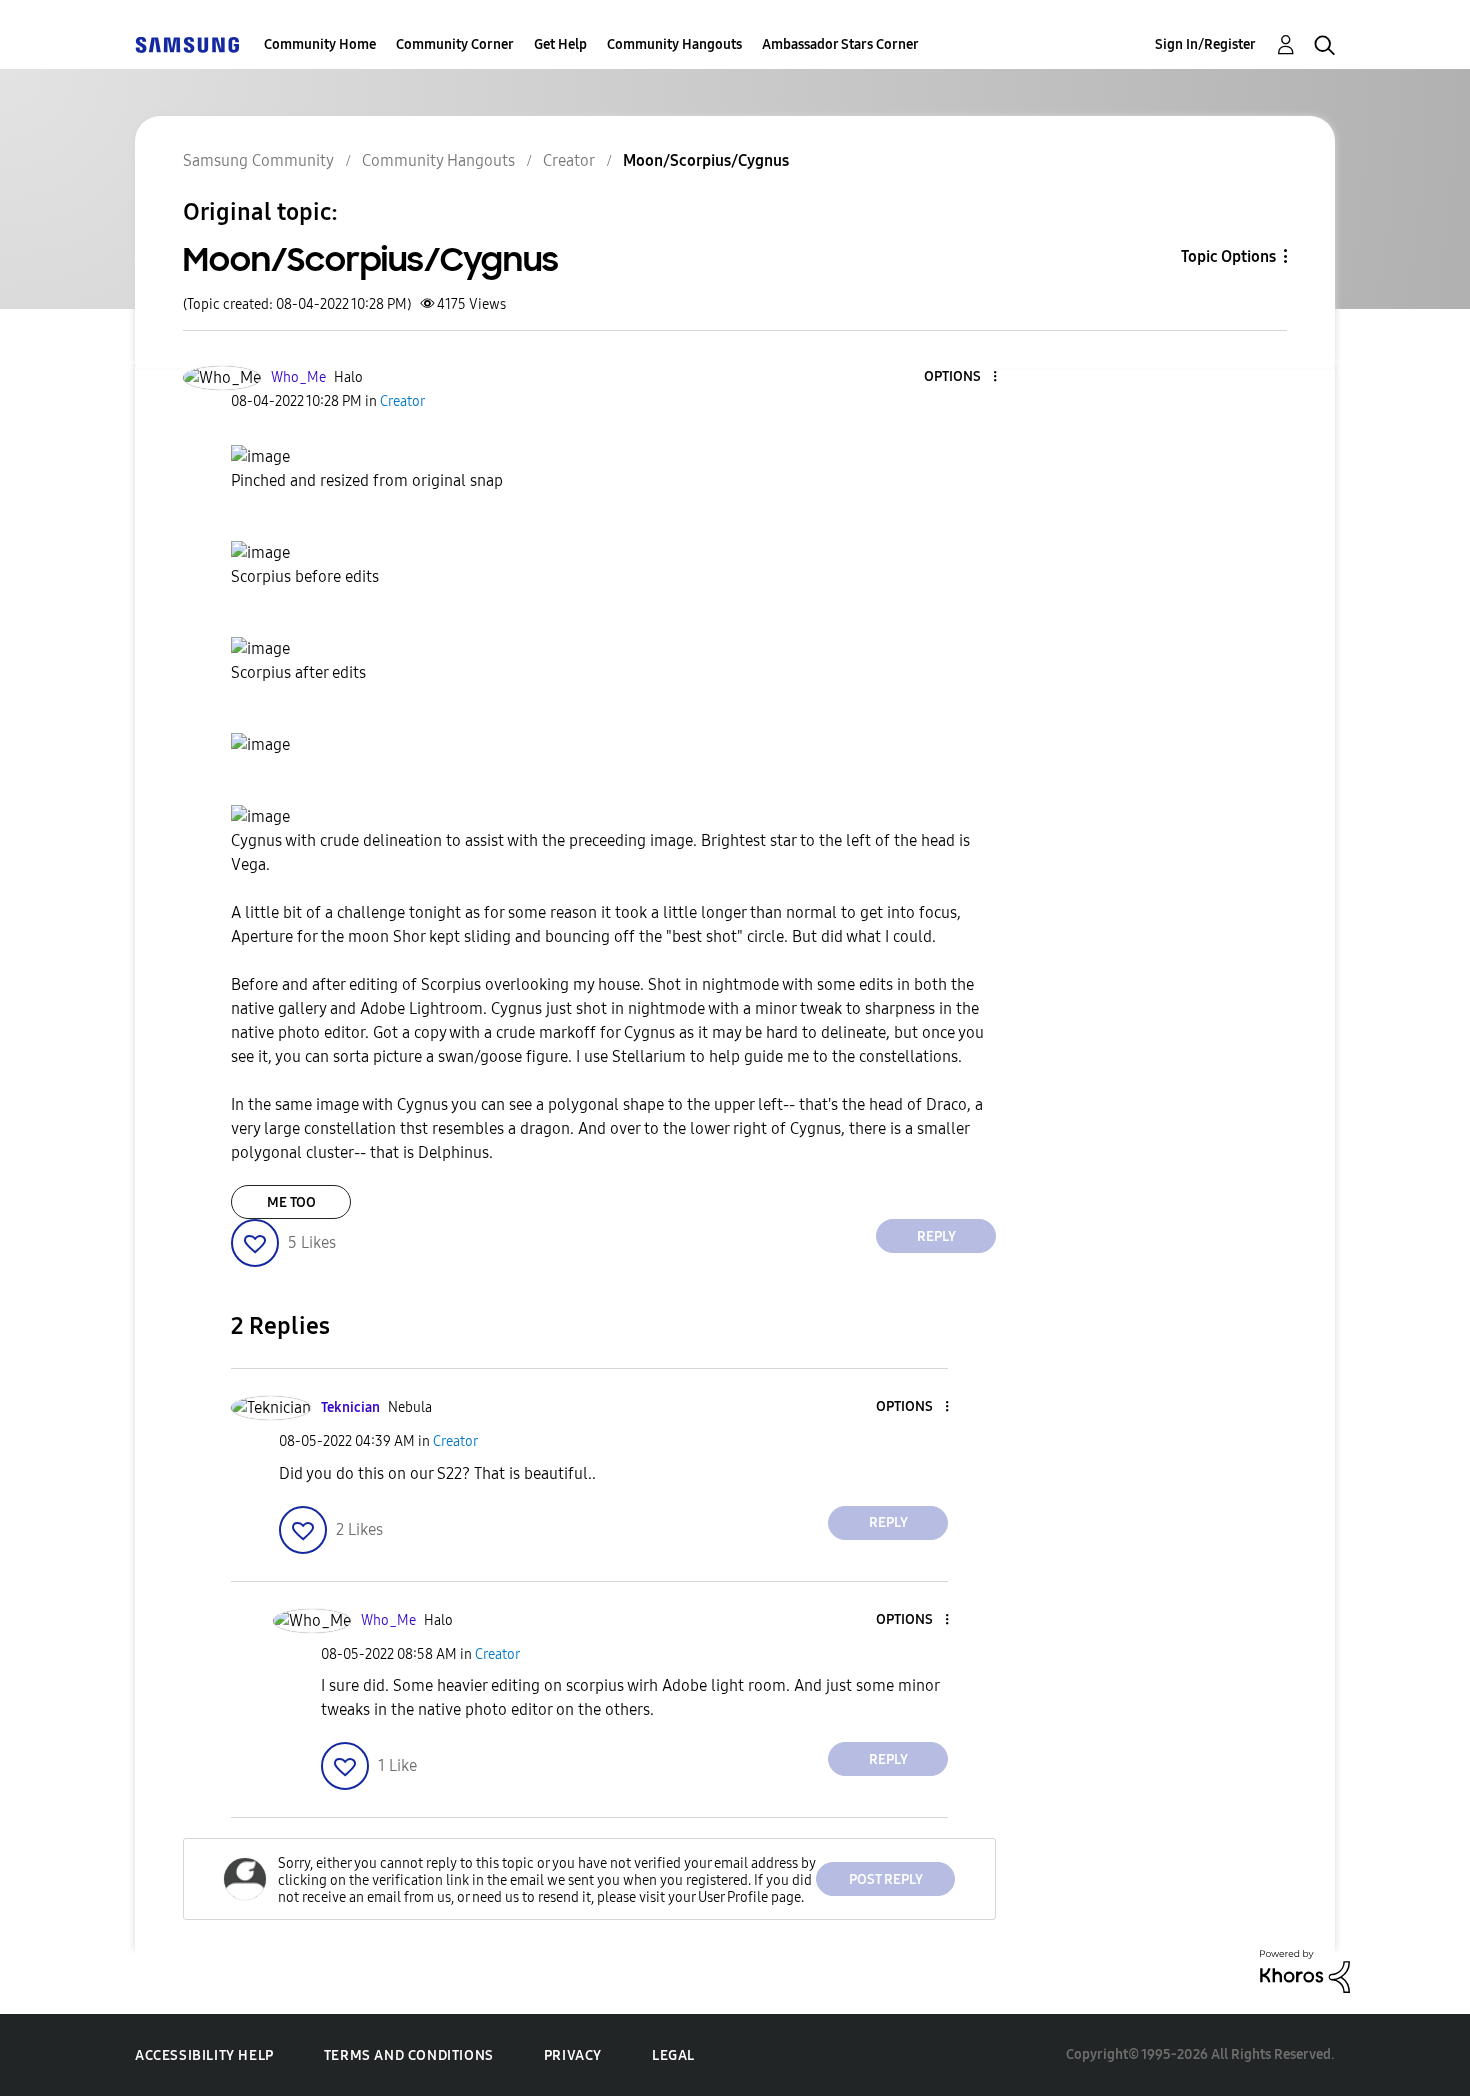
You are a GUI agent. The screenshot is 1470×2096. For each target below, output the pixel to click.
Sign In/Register (1205, 44)
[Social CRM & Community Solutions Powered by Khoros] (1305, 1970)
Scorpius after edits (298, 672)
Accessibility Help (204, 2055)
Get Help (560, 44)
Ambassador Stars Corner (840, 44)
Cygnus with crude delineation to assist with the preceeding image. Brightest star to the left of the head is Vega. (600, 852)
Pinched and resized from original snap (367, 480)
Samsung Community (258, 160)
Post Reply (886, 1879)
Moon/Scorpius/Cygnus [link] (706, 160)
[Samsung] (187, 44)
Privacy (573, 2055)
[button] (962, 377)
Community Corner (455, 44)
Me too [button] (291, 1202)
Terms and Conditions (409, 2055)
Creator (569, 160)
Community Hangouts (674, 44)
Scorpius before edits (305, 576)
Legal (673, 2055)
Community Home (320, 44)
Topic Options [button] (1228, 256)
